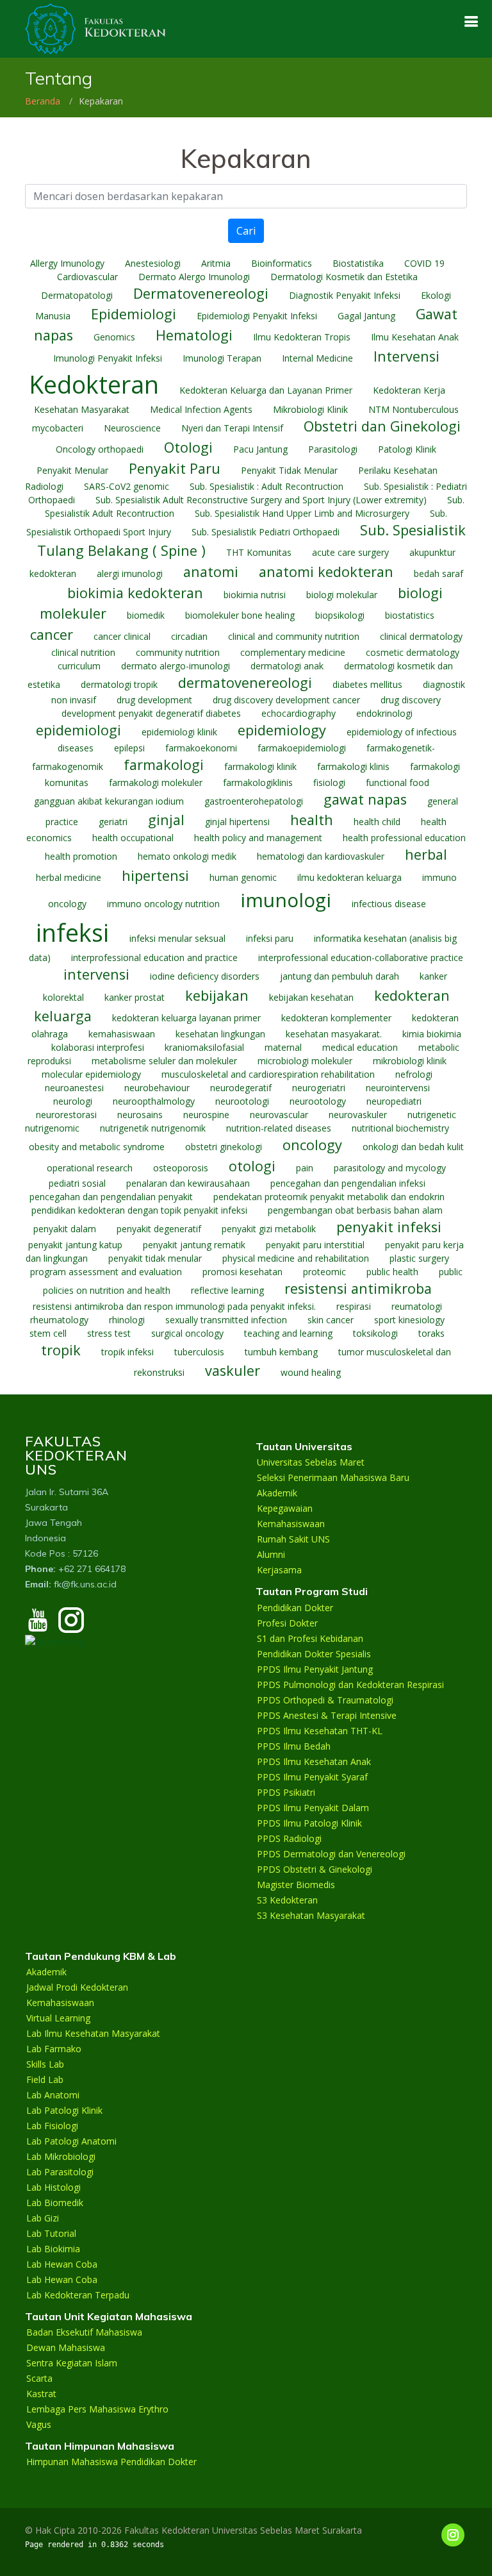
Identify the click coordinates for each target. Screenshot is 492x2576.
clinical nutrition (83, 652)
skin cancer (331, 1320)
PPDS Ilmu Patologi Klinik (309, 1823)
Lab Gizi (43, 2218)
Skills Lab (45, 2064)
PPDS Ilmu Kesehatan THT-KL (320, 1731)
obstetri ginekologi (224, 1147)
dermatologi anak (287, 666)
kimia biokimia (432, 1034)
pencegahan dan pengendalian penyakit (111, 1197)
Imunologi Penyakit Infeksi (108, 358)
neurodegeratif (241, 1088)
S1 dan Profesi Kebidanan (310, 1639)
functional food (398, 782)
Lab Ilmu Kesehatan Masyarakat (93, 2034)
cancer (52, 634)
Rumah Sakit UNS (293, 1539)
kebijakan (217, 995)
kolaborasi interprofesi (98, 1047)
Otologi (188, 447)
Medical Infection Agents (201, 409)
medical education (360, 1047)
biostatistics (410, 615)
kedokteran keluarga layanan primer (186, 1018)
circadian (189, 636)
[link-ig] (453, 2535)
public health (392, 1272)
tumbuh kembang (281, 1352)
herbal (426, 854)
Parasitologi (333, 449)
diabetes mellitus (367, 684)
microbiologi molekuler (305, 1061)
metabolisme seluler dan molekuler (164, 1061)
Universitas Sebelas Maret (311, 1462)
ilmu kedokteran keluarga (349, 877)
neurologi (73, 1101)
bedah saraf (439, 573)
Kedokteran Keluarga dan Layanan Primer (266, 390)
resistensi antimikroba (358, 1288)
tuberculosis (199, 1352)
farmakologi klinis (353, 766)
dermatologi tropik (119, 684)
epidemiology (282, 730)
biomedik (146, 615)
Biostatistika (358, 263)
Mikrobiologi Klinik (310, 409)
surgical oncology (187, 1333)
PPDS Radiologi (289, 1839)
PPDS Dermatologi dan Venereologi (331, 1854)
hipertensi (155, 875)
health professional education (404, 838)
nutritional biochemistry (400, 1128)
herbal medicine (69, 877)
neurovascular (279, 1115)
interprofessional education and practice (154, 958)
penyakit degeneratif (159, 1229)
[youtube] (38, 1626)
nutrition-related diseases (279, 1128)
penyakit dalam (65, 1229)
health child (377, 822)
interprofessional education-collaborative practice (361, 958)
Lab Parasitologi (60, 2172)
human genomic (243, 877)
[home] (95, 28)
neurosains (140, 1115)
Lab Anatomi (53, 2095)
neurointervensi (398, 1088)
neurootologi (242, 1101)
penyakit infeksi (389, 1227)
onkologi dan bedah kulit (413, 1147)
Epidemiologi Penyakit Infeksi (257, 316)
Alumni (271, 1555)
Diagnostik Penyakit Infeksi (345, 295)
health (312, 820)
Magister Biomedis (296, 1885)
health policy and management (258, 838)
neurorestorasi (66, 1115)
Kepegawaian (285, 1509)
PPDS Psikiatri (286, 1793)
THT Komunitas (259, 552)
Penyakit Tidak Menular (289, 470)
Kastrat (41, 2394)
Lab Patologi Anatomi (71, 2141)
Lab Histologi (53, 2187)
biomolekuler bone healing (240, 615)
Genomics (114, 337)
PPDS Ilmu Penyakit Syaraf (312, 1777)
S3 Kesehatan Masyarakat (311, 1916)
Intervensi (406, 356)
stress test (109, 1333)
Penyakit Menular (72, 470)
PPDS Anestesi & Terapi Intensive (327, 1716)
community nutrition (178, 652)
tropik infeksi (127, 1352)
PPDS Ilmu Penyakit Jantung (315, 1669)
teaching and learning (288, 1333)
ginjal (166, 820)
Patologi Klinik (407, 449)
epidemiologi (78, 730)
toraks (431, 1333)
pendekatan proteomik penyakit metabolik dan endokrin (329, 1197)
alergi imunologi (130, 573)
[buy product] (471, 21)
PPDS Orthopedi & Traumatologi (325, 1700)
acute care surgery (350, 552)
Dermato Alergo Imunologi (194, 277)
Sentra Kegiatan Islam (72, 2363)
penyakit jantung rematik (194, 1245)
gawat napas (365, 799)
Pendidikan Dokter (295, 1608)
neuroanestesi (74, 1088)
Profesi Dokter (287, 1623)
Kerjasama (279, 1570)
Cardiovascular (87, 277)
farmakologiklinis (258, 782)
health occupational (133, 838)
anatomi (211, 572)
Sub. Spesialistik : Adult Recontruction (266, 486)
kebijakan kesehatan (311, 997)
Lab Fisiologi (52, 2126)
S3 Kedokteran (287, 1900)
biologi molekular (342, 595)
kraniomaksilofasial (204, 1047)
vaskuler (233, 1370)
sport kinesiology (409, 1320)
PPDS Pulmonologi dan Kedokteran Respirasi (350, 1685)
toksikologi (375, 1333)
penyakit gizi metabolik (269, 1229)
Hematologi (194, 335)
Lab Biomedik (55, 2203)
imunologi (286, 900)
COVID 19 (424, 263)
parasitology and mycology (390, 1168)
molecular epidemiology (91, 1074)
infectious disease (389, 904)
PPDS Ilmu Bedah (294, 1746)
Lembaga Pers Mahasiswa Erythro (97, 2409)
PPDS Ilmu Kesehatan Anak (314, 1762)
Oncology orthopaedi (100, 449)
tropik (61, 1350)
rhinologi (127, 1320)
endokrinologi (384, 713)
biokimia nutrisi (255, 595)
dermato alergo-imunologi (176, 666)
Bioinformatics (282, 263)
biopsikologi (340, 615)
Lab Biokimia (53, 2249)
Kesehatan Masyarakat (82, 409)
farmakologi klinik (260, 766)
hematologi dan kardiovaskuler (321, 856)
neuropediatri (394, 1101)
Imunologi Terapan (222, 358)
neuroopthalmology (154, 1101)
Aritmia (216, 263)
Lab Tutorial (51, 2234)
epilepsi (129, 748)
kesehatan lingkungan (220, 1034)
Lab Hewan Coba (62, 2264)
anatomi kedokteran (326, 572)
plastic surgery (419, 1258)
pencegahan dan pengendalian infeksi (348, 1183)
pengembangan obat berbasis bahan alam (355, 1210)
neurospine (206, 1115)
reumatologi (417, 1306)
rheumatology (59, 1320)
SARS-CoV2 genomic (127, 486)
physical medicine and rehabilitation (296, 1258)
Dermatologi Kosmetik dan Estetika (344, 277)
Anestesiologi (153, 263)
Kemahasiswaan (291, 1524)
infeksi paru (270, 938)
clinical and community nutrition (294, 636)
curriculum (79, 666)
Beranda (43, 101)
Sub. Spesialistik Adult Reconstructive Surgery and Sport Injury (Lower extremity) (261, 500)
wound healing (311, 1372)
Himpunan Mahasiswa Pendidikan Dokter (111, 2462)
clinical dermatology (421, 636)
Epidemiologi (134, 314)
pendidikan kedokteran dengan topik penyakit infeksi (139, 1210)
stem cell (48, 1333)
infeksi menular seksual (177, 938)
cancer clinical (122, 636)
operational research (90, 1168)
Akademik (277, 1493)
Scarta (39, 2379)
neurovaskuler (358, 1115)
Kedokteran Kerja (409, 390)
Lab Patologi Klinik (64, 2111)
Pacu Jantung (260, 449)
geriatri (113, 822)
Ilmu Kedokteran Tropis (302, 337)
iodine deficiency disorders (205, 976)
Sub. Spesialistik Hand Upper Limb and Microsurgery (302, 513)
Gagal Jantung (366, 316)
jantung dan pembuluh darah (340, 976)
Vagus (39, 2425)
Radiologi (44, 486)
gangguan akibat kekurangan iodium (109, 801)
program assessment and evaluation (106, 1272)
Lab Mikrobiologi (61, 2157)
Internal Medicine (317, 358)
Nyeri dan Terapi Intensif (232, 428)
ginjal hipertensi (237, 822)
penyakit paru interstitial (315, 1245)
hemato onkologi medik (187, 856)
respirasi (354, 1306)
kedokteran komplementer (336, 1018)
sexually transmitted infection (226, 1320)
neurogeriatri (319, 1088)
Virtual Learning (58, 2018)
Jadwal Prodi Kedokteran (77, 1987)
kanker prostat (135, 997)
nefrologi (414, 1074)
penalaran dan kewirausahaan (188, 1183)
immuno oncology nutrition (163, 904)
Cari (246, 231)
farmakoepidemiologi (302, 748)
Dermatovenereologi (201, 293)
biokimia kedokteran (135, 593)
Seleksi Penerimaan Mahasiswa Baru (333, 1478)
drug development (154, 700)
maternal (283, 1047)
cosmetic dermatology (413, 652)
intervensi (96, 974)
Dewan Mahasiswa (66, 2348)
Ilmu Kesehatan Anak (415, 337)
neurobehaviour (157, 1088)
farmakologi (164, 765)
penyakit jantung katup (75, 1245)
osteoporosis (181, 1168)
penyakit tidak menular (155, 1258)
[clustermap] (55, 1640)
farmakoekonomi (201, 748)
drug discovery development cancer (286, 700)
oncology (312, 1145)
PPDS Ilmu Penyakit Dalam (313, 1808)
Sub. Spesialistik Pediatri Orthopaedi (266, 532)
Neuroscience (132, 428)
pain (305, 1168)
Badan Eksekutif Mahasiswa (84, 2332)
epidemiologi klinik (179, 732)
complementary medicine (293, 652)
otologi (252, 1166)
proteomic (324, 1272)
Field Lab (45, 2080)
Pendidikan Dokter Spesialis (314, 1654)
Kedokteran (94, 384)
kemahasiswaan (122, 1034)
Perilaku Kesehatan (398, 470)
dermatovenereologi (245, 682)
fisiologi (329, 782)
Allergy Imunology (67, 263)
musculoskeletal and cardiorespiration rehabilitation (268, 1074)
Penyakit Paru (175, 468)
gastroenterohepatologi (254, 801)
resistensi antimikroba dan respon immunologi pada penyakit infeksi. (174, 1306)
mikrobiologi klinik (410, 1061)
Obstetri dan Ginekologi (382, 426)
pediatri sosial (77, 1183)
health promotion (81, 856)
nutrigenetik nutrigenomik (153, 1128)
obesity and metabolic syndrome (97, 1147)
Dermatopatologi (77, 295)
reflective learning (227, 1290)
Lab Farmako (54, 2049)
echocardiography (299, 713)
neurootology (318, 1101)
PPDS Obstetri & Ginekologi (315, 1869)
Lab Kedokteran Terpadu (78, 2295)
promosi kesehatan (242, 1272)
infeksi (72, 933)
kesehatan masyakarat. (334, 1034)
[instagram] (71, 1626)
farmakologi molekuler (156, 782)
